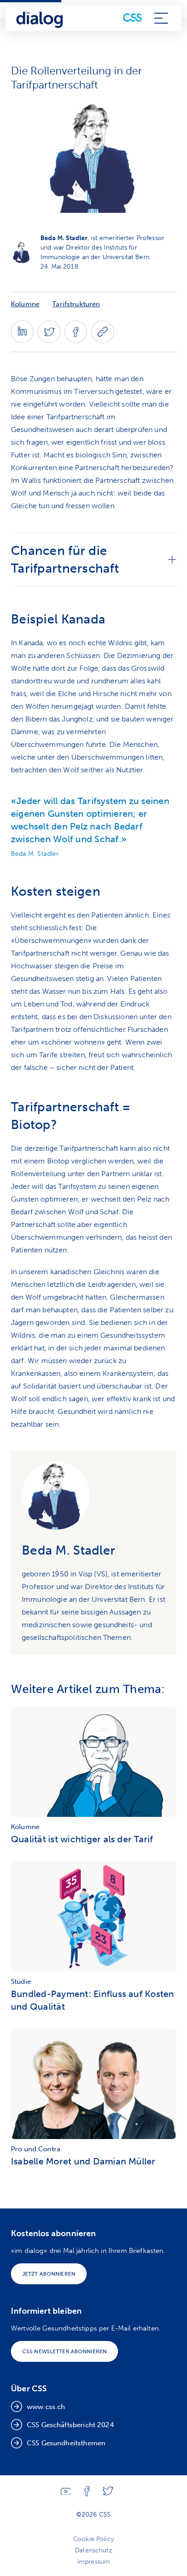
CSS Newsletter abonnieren (64, 2351)
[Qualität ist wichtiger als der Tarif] (93, 1764)
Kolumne (25, 304)
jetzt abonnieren (49, 2274)
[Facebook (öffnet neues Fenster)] (76, 341)
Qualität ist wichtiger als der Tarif (82, 1839)
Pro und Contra (36, 2149)
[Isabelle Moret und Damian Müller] (93, 2086)
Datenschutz (93, 2550)
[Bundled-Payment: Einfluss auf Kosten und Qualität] (93, 1919)
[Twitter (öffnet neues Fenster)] (49, 341)
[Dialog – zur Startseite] (40, 18)
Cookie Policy (93, 2539)
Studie (21, 1982)
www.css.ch (46, 2407)
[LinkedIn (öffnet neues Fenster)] (22, 341)
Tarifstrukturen (76, 304)
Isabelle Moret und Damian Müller (83, 2161)
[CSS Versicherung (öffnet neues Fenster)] (133, 18)
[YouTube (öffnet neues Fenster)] (66, 2493)
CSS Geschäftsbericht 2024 (70, 2425)
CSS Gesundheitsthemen (66, 2443)
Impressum (93, 2562)
